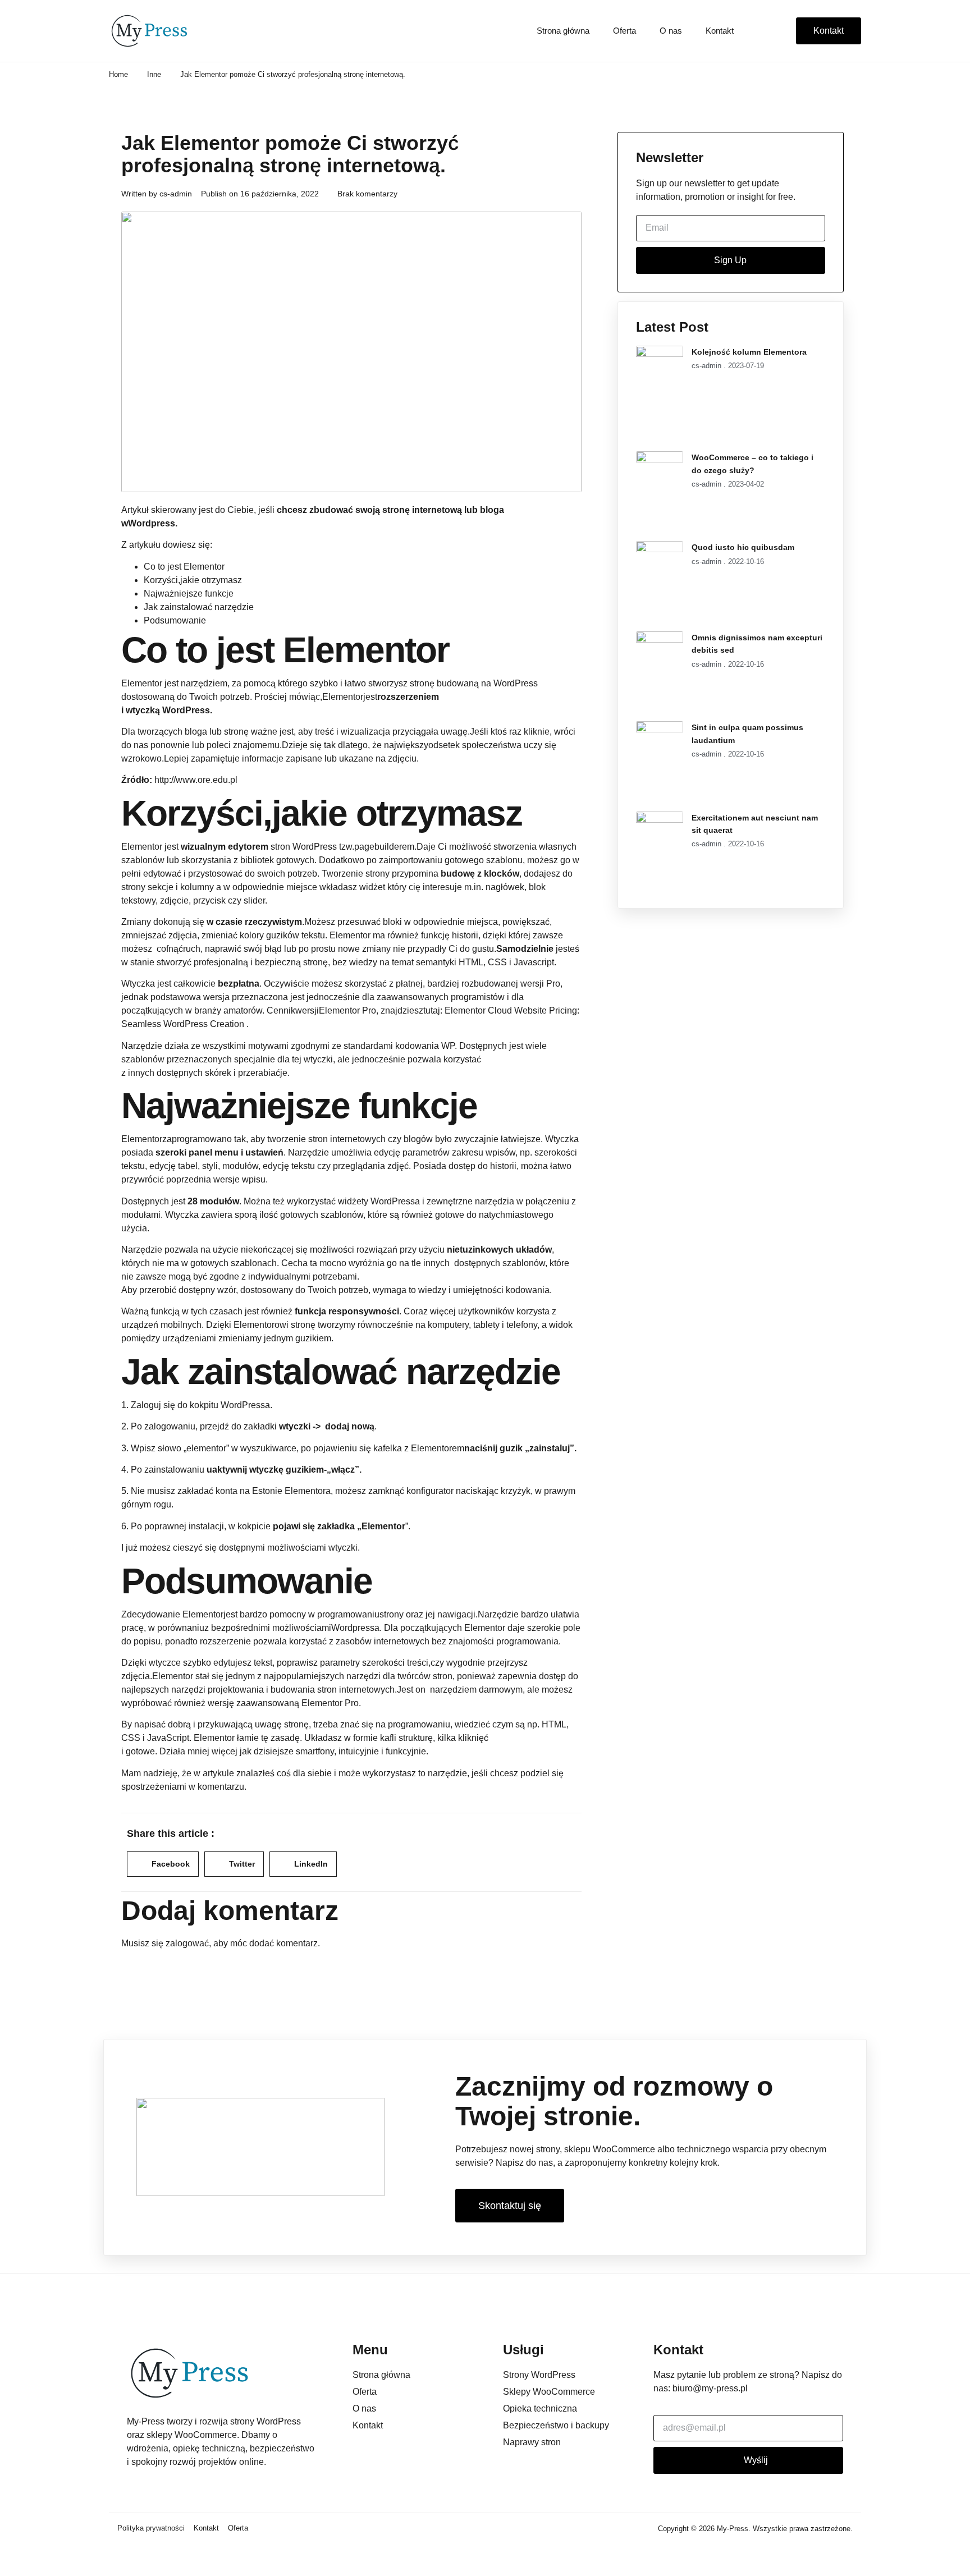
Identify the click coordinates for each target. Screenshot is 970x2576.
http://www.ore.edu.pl (196, 780)
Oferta (624, 31)
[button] (163, 1864)
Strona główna (563, 31)
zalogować (187, 1943)
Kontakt (720, 31)
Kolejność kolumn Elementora (749, 352)
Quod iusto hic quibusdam (743, 547)
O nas (671, 31)
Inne (154, 74)
